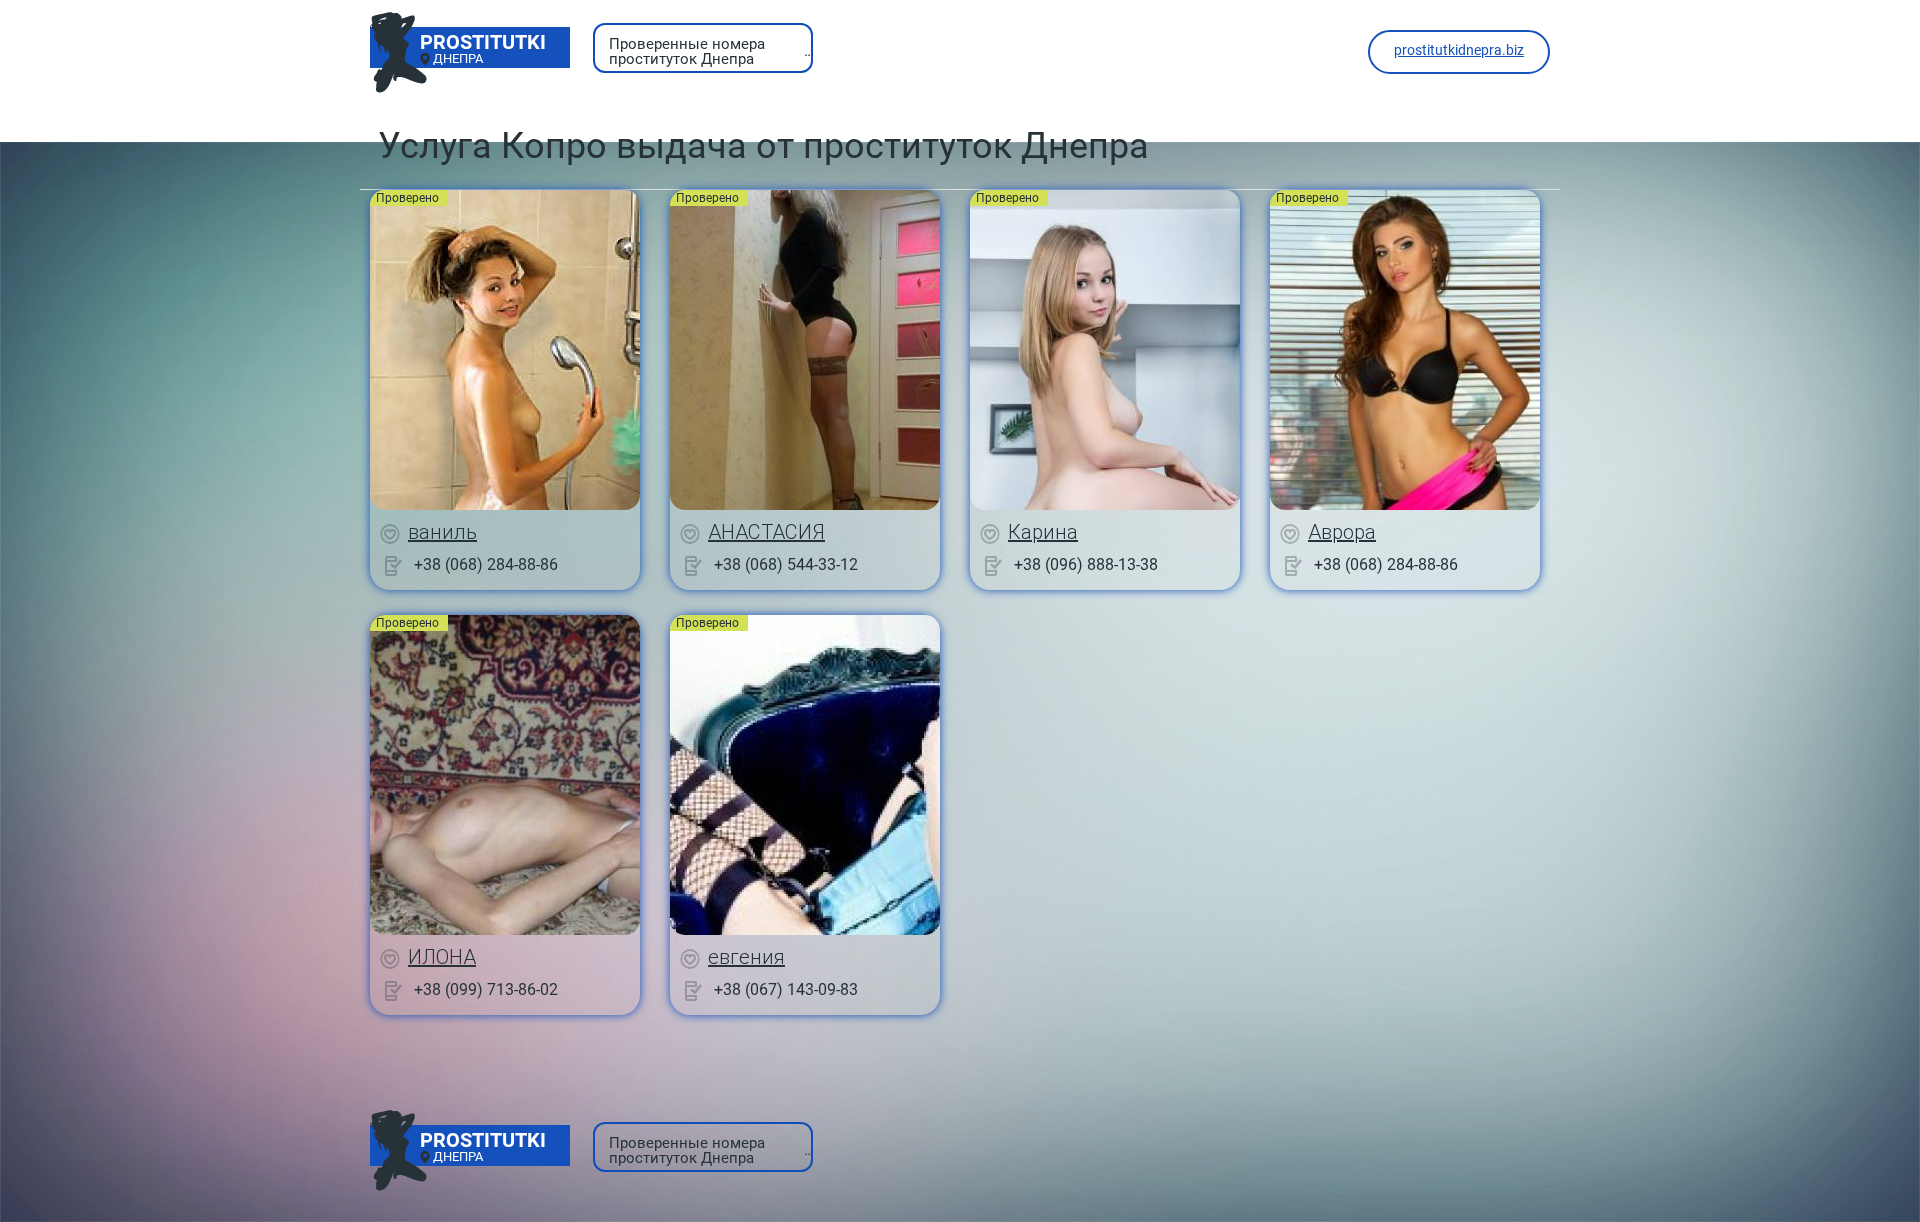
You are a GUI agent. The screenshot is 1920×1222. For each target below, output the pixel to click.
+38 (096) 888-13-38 (1086, 564)
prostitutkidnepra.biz (1459, 50)
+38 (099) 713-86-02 (486, 989)
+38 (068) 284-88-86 (486, 564)
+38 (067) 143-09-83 (786, 989)
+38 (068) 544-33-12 (786, 564)
